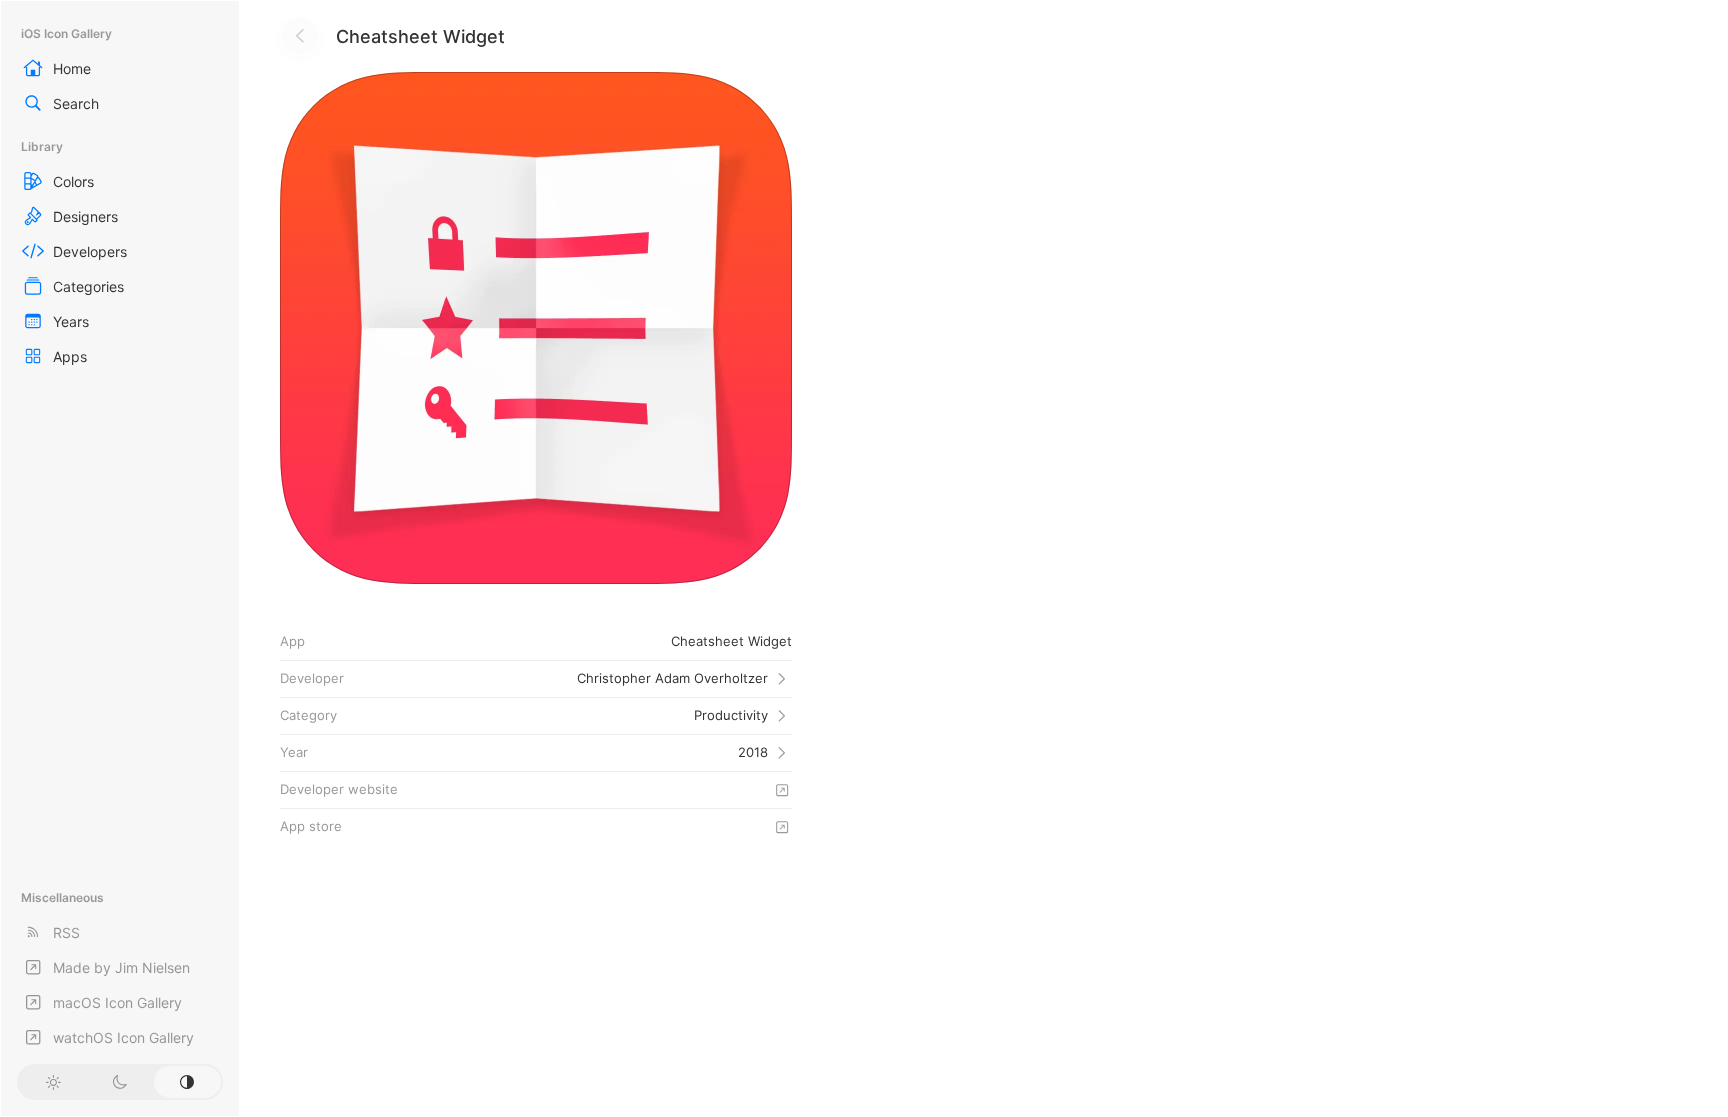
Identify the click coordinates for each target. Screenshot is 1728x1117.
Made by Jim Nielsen (121, 967)
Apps (70, 356)
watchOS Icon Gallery (123, 1037)
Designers (85, 216)
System (187, 1082)
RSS (66, 932)
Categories (88, 286)
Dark (119, 1082)
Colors (73, 181)
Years (71, 321)
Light (52, 1082)
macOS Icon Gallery (117, 1002)
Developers (90, 251)
